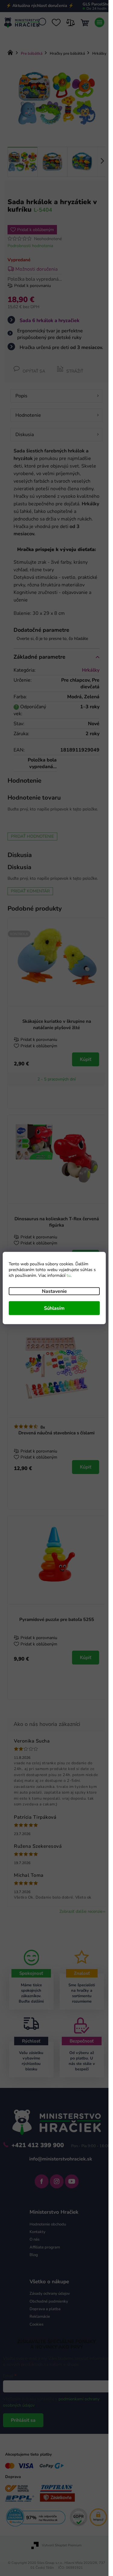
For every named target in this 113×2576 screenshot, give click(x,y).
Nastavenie (54, 1291)
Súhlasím (54, 1308)
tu (69, 1275)
